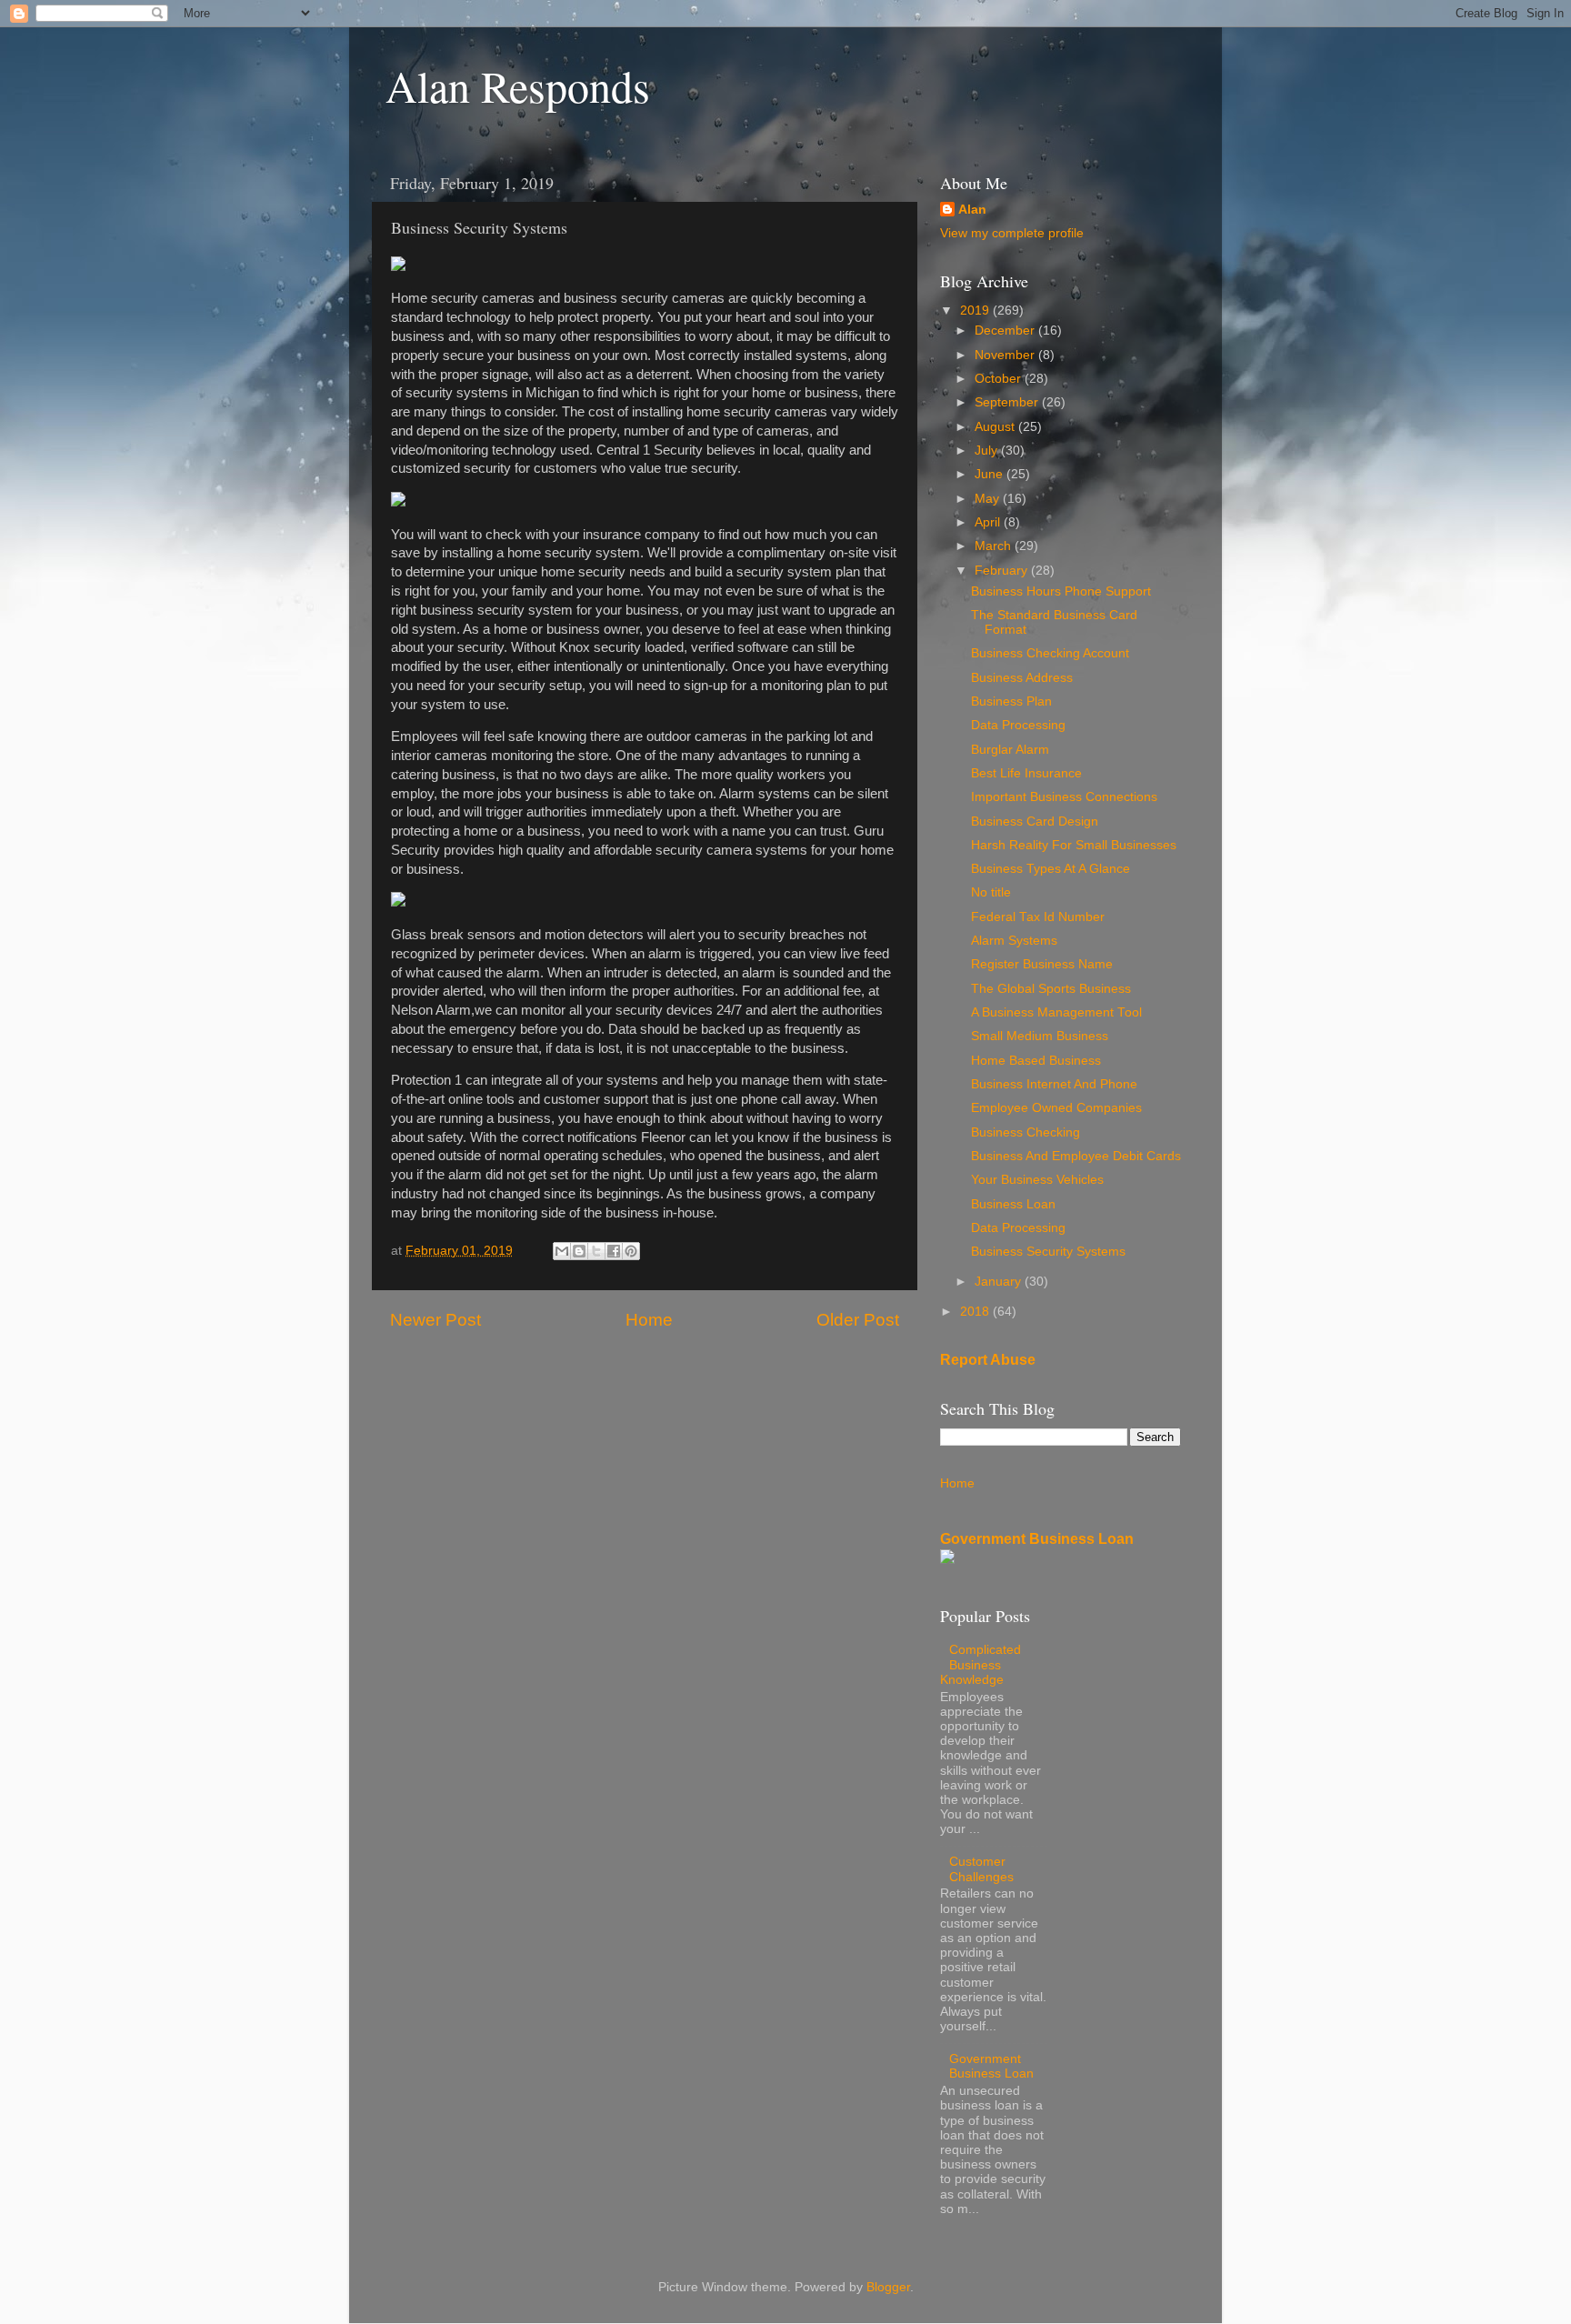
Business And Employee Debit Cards (1076, 1156)
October (1000, 379)
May (989, 499)
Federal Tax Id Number (1038, 917)
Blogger (888, 2287)
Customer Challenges (981, 1869)
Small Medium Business (1040, 1036)
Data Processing (1018, 725)
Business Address (1022, 678)
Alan (972, 210)
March (995, 546)
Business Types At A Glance (1051, 869)
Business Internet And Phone (1054, 1084)
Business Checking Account (1050, 653)
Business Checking (1026, 1132)
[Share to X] (596, 1251)
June (991, 474)
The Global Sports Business (1051, 989)
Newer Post (435, 1320)
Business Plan (1011, 701)
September (1008, 402)
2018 (976, 1312)
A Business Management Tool (1056, 1012)
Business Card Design (1035, 821)
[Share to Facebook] (614, 1251)
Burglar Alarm (1010, 750)
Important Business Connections (1064, 797)
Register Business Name (1042, 964)
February (1003, 571)
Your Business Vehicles (1037, 1180)
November (1006, 355)
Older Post (858, 1320)
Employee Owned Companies (1056, 1108)
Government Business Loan (1037, 1539)
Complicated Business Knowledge (981, 1664)
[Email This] (562, 1251)
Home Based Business (1036, 1061)
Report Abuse (988, 1360)
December (1006, 331)
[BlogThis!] (579, 1251)
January (1000, 1282)
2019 (976, 311)
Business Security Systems (1048, 1252)
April (989, 522)
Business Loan (1013, 1204)
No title (991, 892)
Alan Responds (518, 85)
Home (649, 1320)
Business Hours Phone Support (1061, 591)
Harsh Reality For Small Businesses (1074, 845)
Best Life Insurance (1026, 773)
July (988, 451)
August (996, 427)
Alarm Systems (1014, 941)
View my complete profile (1012, 233)
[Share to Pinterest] (631, 1251)
